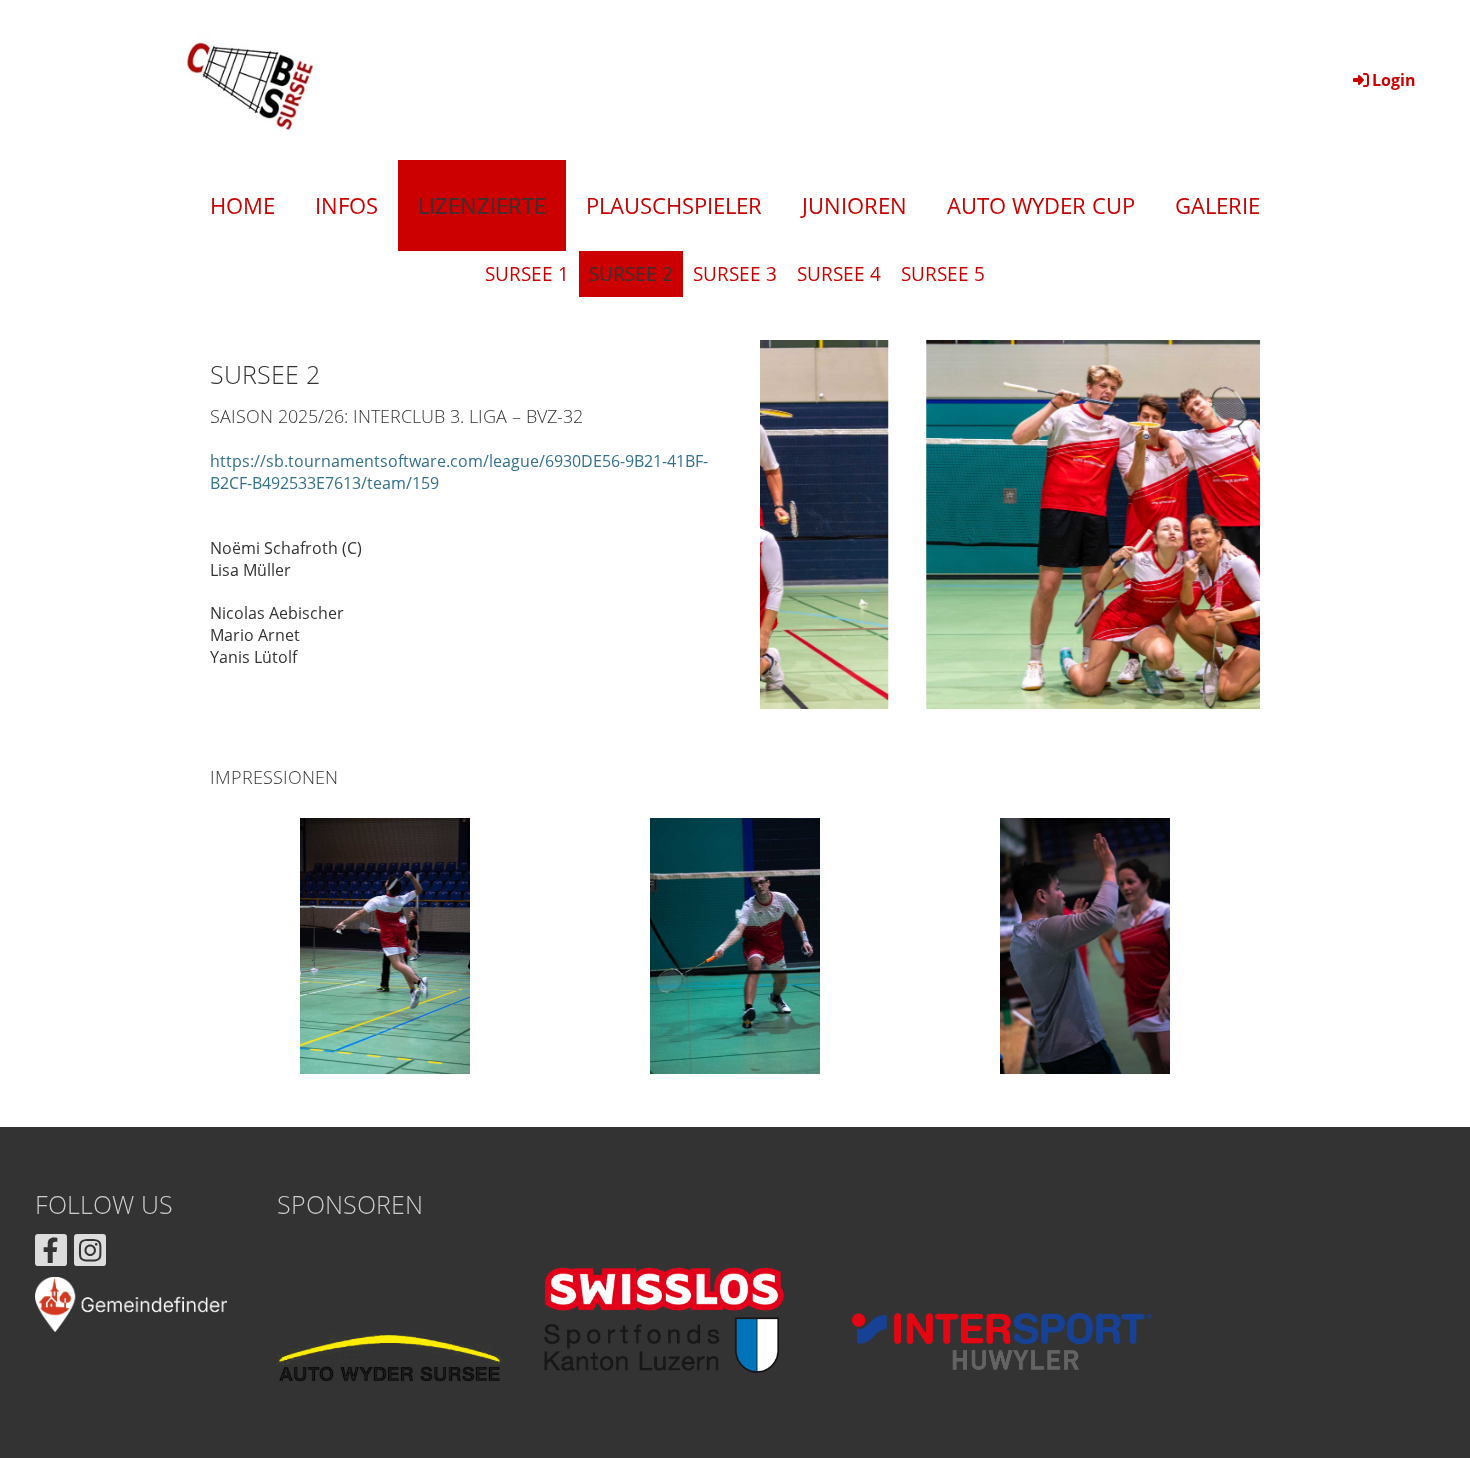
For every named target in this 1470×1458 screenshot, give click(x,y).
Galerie (1217, 205)
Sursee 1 (527, 274)
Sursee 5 (943, 274)
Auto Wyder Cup (1041, 205)
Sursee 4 (839, 274)
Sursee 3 (735, 274)
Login (1394, 80)
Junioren (854, 205)
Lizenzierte (482, 205)
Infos (346, 205)
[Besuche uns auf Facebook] (51, 1253)
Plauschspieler (674, 205)
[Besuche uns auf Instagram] (90, 1253)
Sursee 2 (631, 274)
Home (242, 205)
